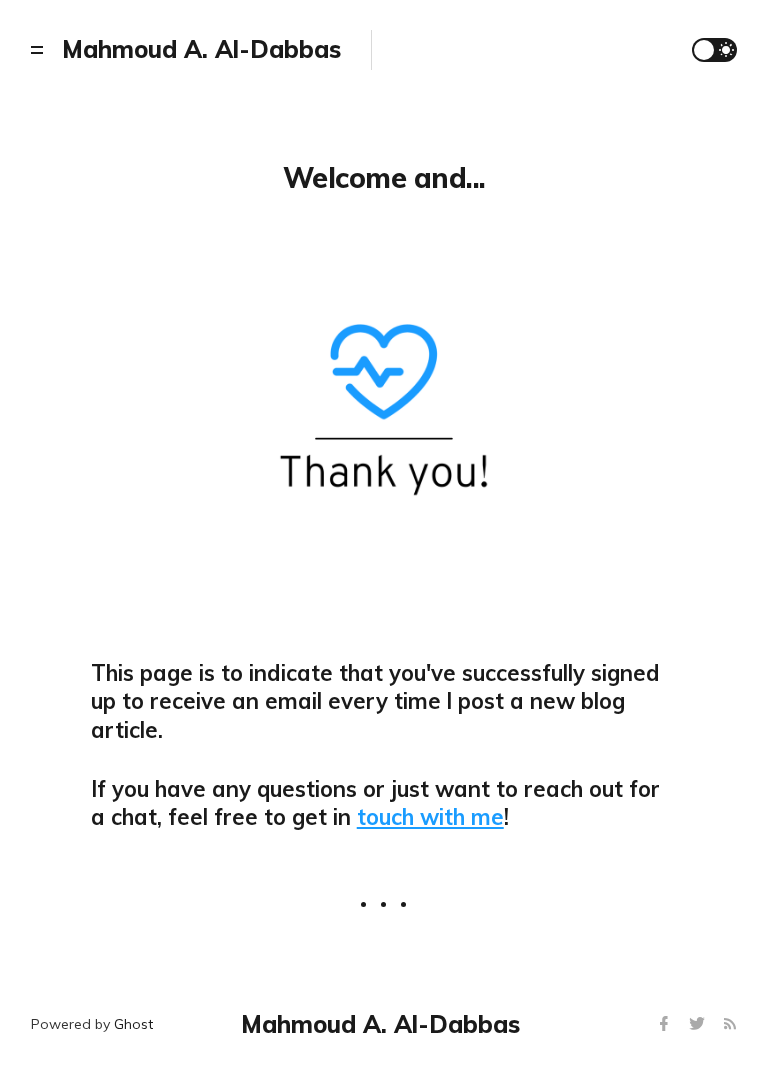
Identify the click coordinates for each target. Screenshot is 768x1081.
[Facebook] (666, 1024)
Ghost (133, 1024)
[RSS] (730, 1024)
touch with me (430, 817)
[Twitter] (699, 1024)
